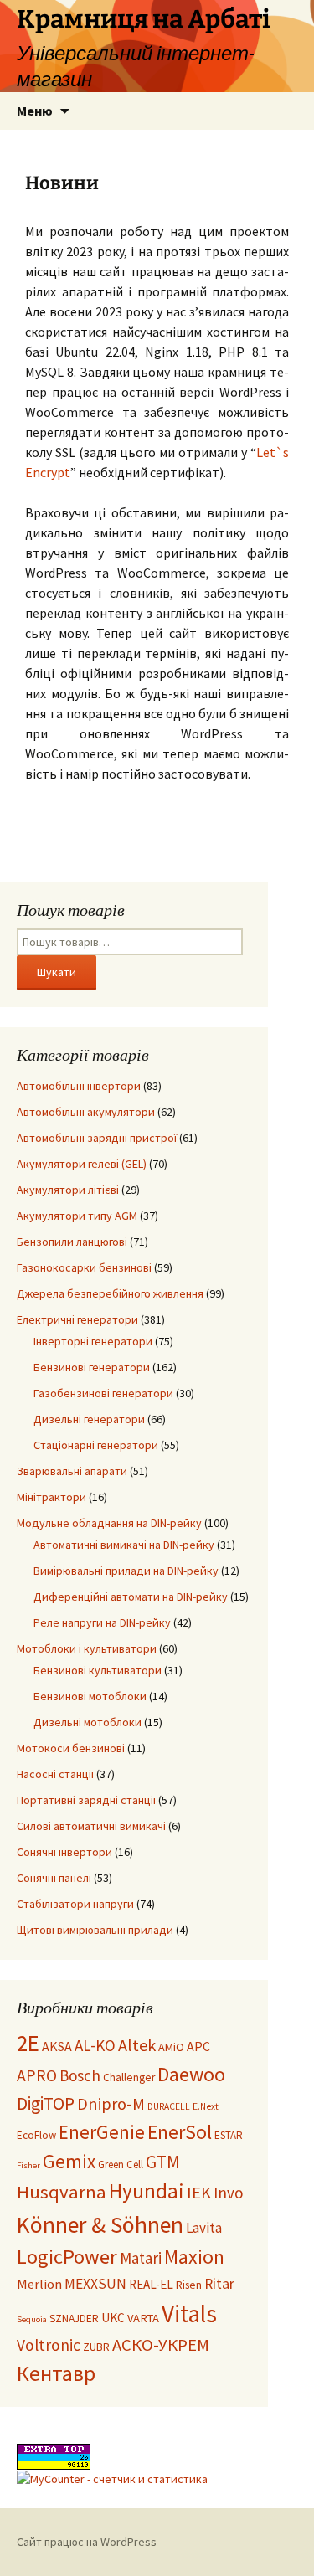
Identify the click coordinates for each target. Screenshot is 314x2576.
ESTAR (229, 2135)
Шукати (57, 972)
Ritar (219, 2284)
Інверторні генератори (93, 1341)
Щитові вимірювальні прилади (95, 1930)
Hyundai (147, 2191)
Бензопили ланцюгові (72, 1242)
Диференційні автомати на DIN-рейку (131, 1597)
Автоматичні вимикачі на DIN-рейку (124, 1545)
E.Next (206, 2106)
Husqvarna (62, 2192)
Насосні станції (55, 1774)
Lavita (204, 2228)
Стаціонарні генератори (96, 1445)
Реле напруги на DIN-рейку (102, 1622)
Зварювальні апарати (72, 1471)
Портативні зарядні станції (86, 1800)
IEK (199, 2193)
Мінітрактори (51, 1497)
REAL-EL (151, 2284)
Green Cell (121, 2165)
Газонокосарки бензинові (84, 1267)
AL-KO (95, 2045)
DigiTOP (46, 2103)
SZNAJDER (74, 2319)
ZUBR (96, 2347)
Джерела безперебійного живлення (110, 1293)
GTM (163, 2162)
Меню (35, 111)
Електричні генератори (77, 1319)
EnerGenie (102, 2132)
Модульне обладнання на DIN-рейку (109, 1523)
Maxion (194, 2257)
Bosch (80, 2075)
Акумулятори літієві (68, 1190)
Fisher (28, 2165)
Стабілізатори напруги (75, 1904)
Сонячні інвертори (64, 1852)
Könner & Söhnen (100, 2225)
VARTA (143, 2318)
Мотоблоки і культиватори (87, 1648)
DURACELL (169, 2106)
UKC (113, 2318)
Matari (141, 2258)
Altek (137, 2045)
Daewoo (191, 2074)
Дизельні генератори (89, 1419)
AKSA (57, 2046)
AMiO (171, 2047)
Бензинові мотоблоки (90, 1696)
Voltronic (49, 2345)
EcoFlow (36, 2135)
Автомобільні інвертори (79, 1086)
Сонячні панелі (54, 1878)
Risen (189, 2285)
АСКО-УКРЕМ (161, 2345)
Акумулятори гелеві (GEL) (82, 1164)
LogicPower (67, 2257)
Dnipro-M (111, 2104)
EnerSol (180, 2132)
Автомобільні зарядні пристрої (97, 1138)
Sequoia (32, 2319)
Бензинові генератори (92, 1367)
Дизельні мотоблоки (88, 1722)
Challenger (129, 2077)
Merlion (39, 2284)
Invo (228, 2193)
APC (198, 2046)
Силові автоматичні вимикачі (91, 1826)
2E (28, 2043)
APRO (37, 2075)
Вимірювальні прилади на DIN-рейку (126, 1571)
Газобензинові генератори (103, 1393)
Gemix (69, 2161)
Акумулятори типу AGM (77, 1216)
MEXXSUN (95, 2284)
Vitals (189, 2314)
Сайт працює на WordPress (87, 2542)
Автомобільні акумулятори (86, 1112)
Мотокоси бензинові (71, 1748)
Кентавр (56, 2373)
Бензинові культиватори (98, 1670)
